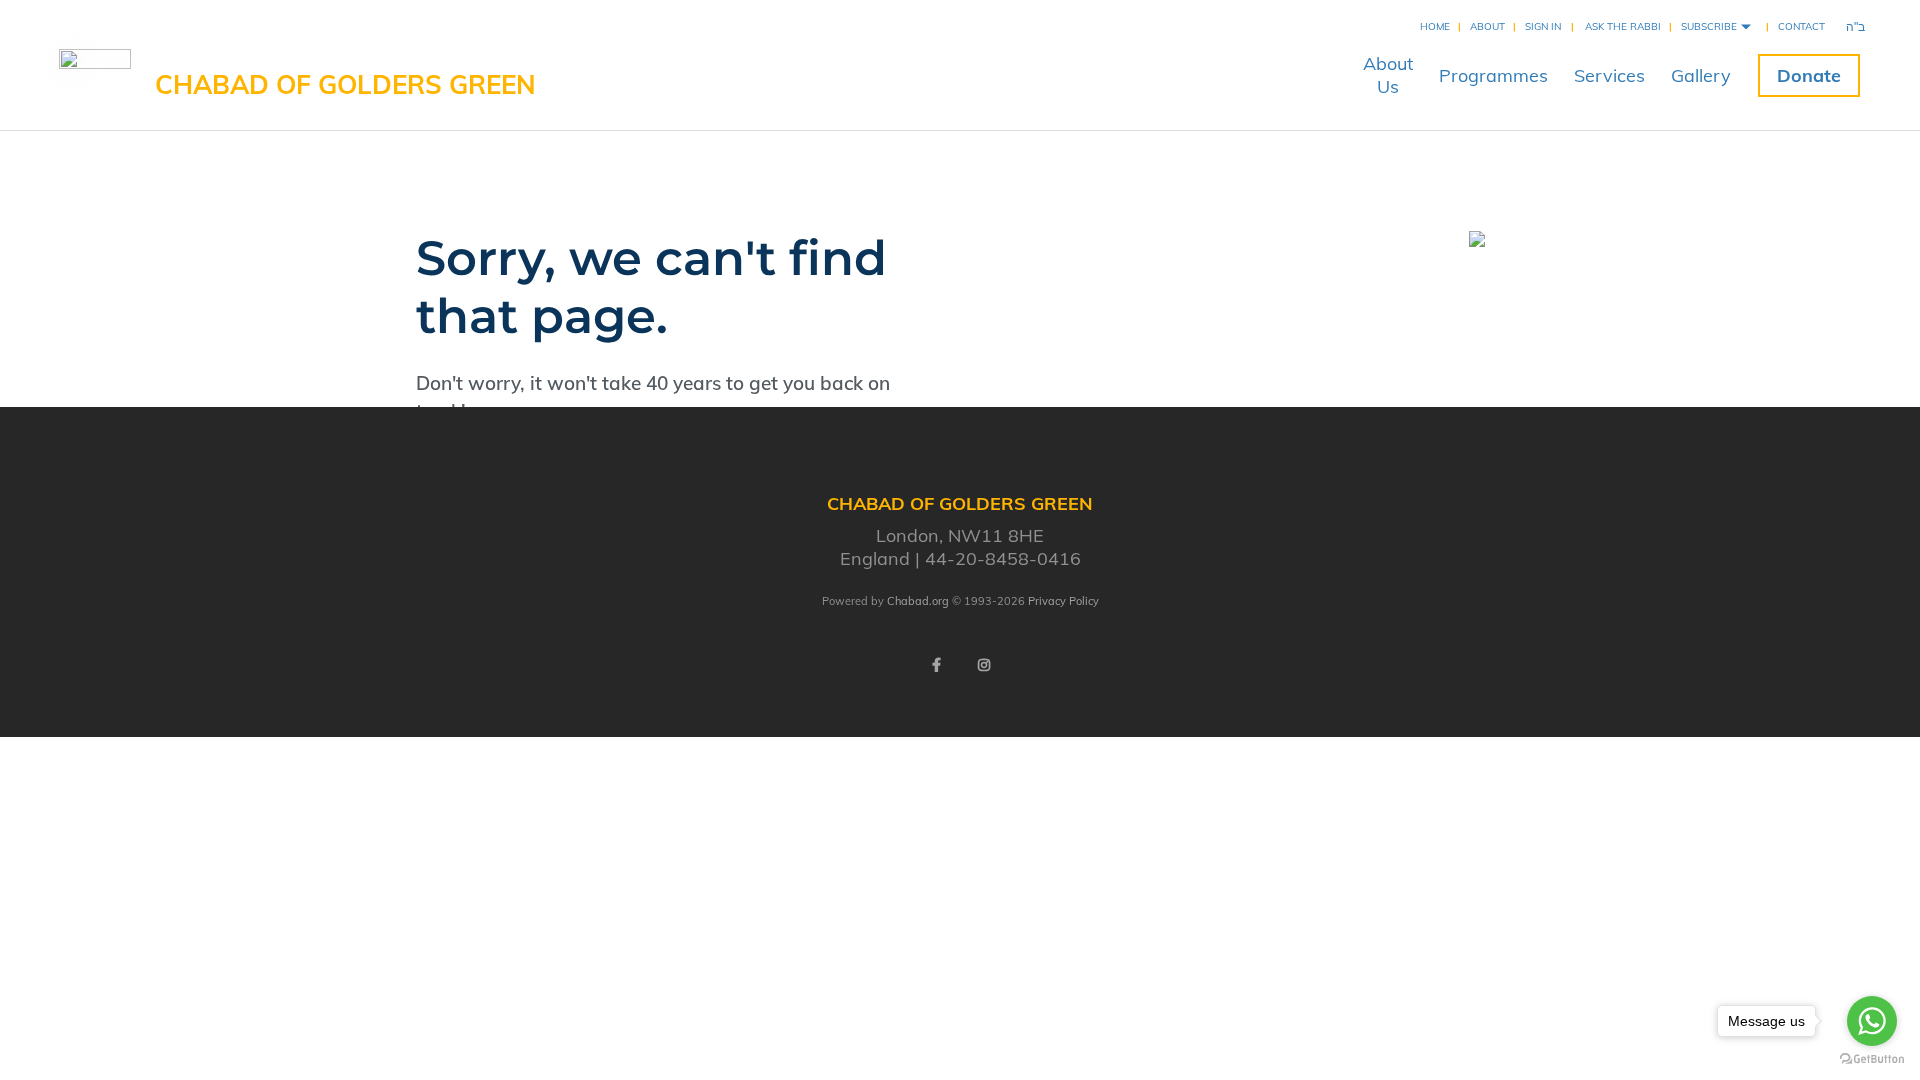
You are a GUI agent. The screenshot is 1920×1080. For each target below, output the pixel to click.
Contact (1801, 26)
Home (1435, 26)
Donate (1809, 75)
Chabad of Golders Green (345, 84)
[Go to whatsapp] (1872, 1021)
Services (1609, 75)
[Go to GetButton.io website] (1872, 1059)
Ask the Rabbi (1623, 26)
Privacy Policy (1063, 601)
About (1487, 26)
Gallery (1701, 75)
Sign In (1543, 26)
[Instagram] (984, 665)
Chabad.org (918, 601)
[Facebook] (936, 665)
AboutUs (1388, 75)
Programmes (1493, 75)
